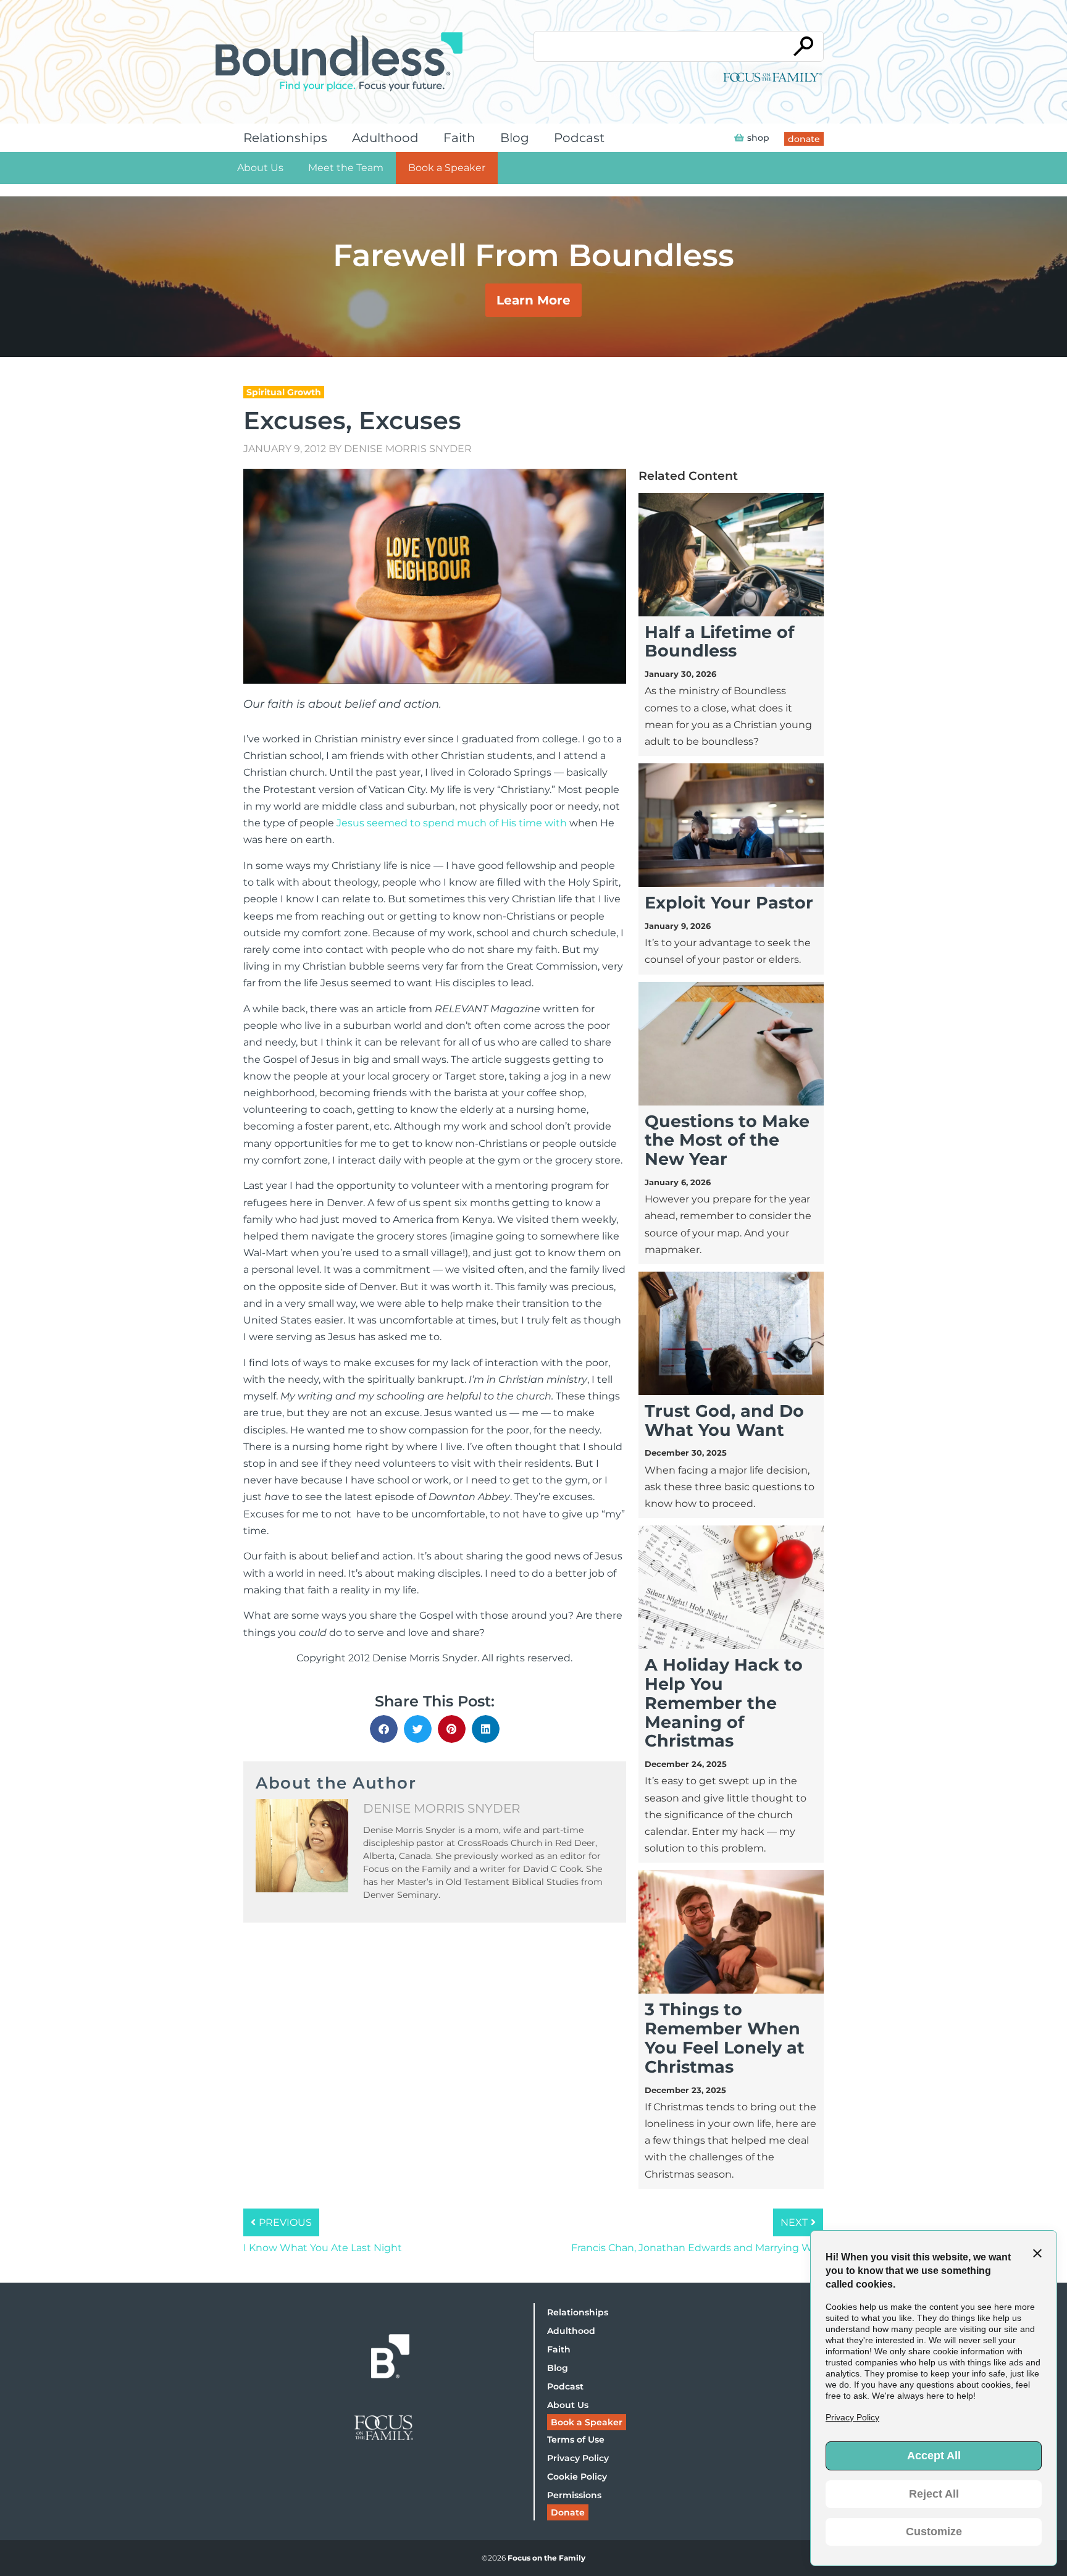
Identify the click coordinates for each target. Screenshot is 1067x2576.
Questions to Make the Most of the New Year (727, 1140)
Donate (568, 2512)
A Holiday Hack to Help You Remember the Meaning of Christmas (724, 1703)
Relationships (285, 138)
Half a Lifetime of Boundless (719, 642)
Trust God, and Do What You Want (724, 1420)
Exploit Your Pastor (729, 903)
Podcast (579, 138)
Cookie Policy (577, 2477)
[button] (384, 1729)
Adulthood (385, 138)
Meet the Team (346, 168)
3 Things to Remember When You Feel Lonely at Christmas (725, 2038)
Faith (459, 138)
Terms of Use (576, 2440)
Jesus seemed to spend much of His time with (452, 823)
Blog (515, 138)
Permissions (574, 2495)
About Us (260, 168)
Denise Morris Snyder (408, 449)
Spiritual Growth (284, 392)
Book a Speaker (447, 168)
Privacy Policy (578, 2458)
